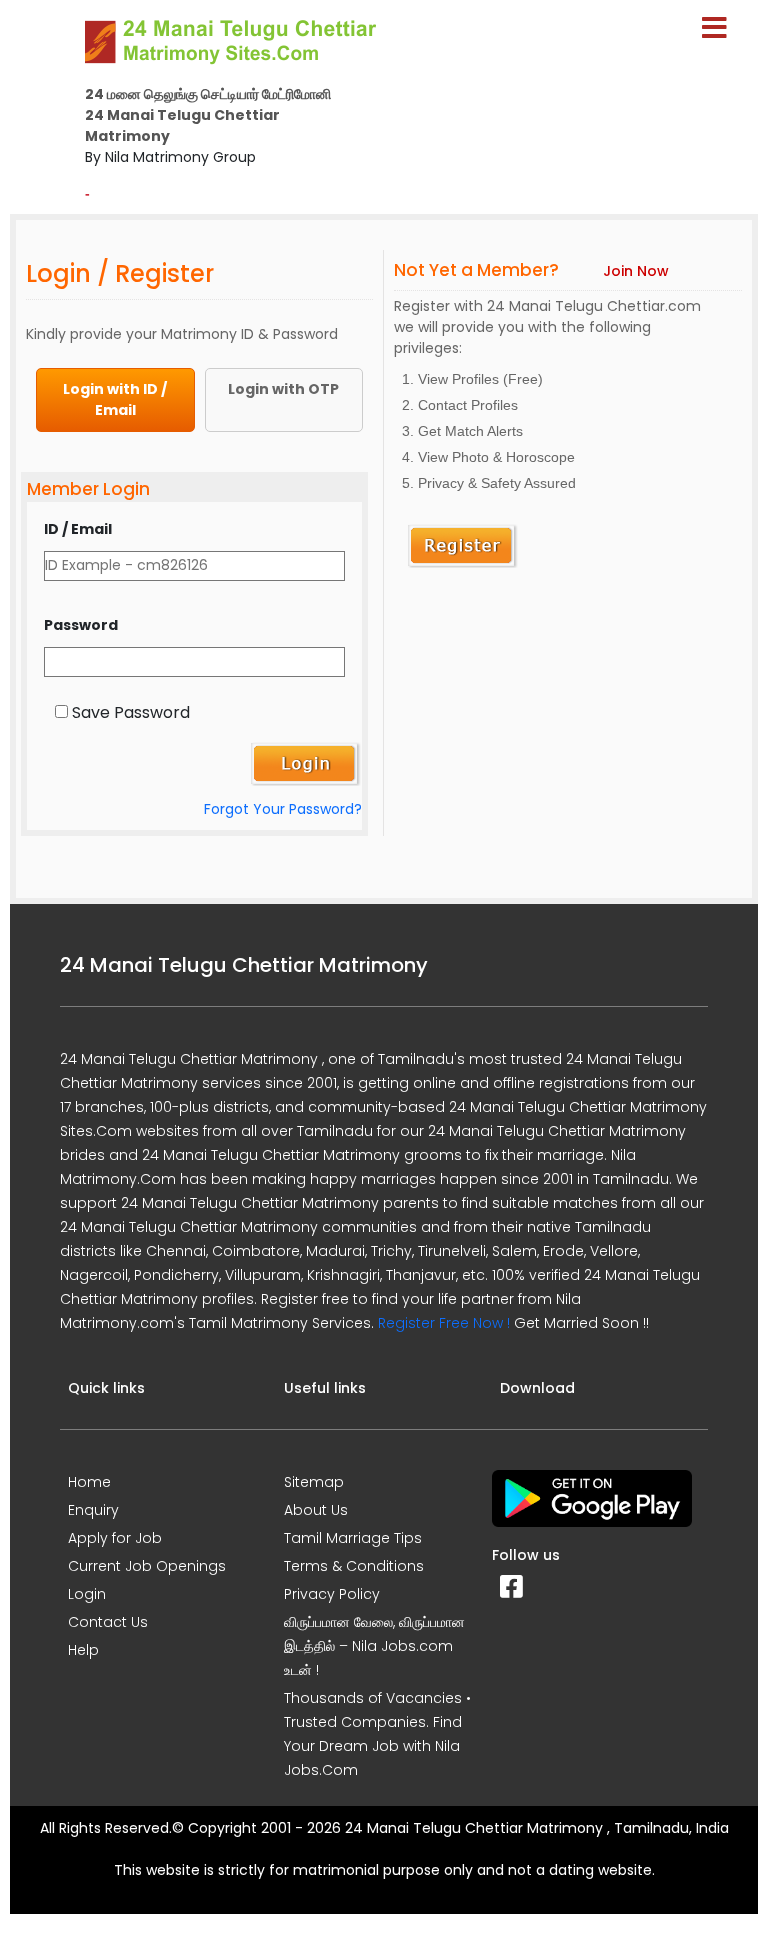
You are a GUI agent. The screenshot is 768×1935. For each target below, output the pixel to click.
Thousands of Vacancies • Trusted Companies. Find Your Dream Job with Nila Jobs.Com (377, 1734)
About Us (316, 1510)
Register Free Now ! (444, 1323)
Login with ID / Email (115, 399)
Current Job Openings (147, 1566)
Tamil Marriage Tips (353, 1538)
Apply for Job (115, 1538)
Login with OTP (283, 389)
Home (89, 1482)
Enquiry (93, 1510)
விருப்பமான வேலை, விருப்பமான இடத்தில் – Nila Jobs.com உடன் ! (374, 1646)
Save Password (131, 712)
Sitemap (314, 1482)
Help (83, 1650)
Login (87, 1594)
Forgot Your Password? (283, 809)
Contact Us (108, 1622)
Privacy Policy (332, 1594)
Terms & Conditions (354, 1566)
